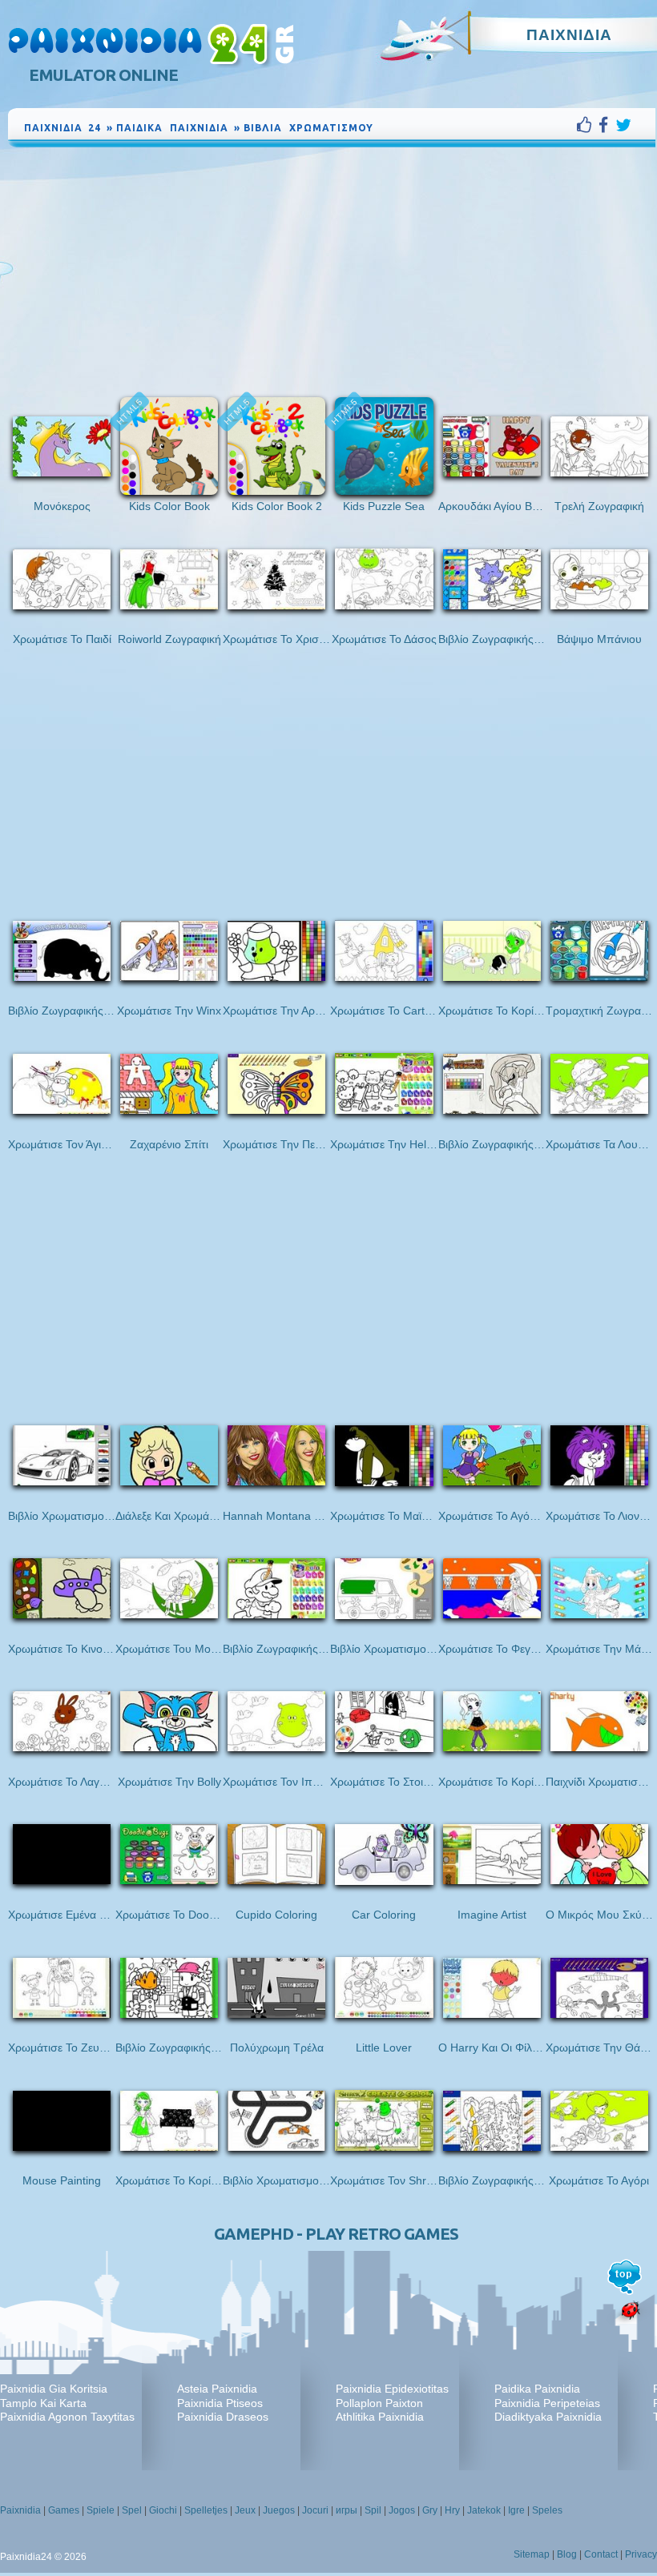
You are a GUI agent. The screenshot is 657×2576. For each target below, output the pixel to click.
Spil (373, 2510)
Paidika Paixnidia (537, 2389)
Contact (601, 2554)
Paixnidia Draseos (223, 2417)
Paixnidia (20, 2510)
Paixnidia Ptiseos (220, 2403)
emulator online (103, 75)
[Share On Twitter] (623, 125)
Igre (516, 2510)
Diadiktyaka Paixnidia (548, 2417)
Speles (547, 2510)
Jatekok (484, 2510)
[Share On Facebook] (607, 125)
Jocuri (315, 2510)
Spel (132, 2510)
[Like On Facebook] (588, 125)
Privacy (641, 2554)
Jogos (402, 2510)
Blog (567, 2554)
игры (347, 2510)
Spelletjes (206, 2510)
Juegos (279, 2510)
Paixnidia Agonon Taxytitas (67, 2417)
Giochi (163, 2510)
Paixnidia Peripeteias (547, 2403)
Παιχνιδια (569, 34)
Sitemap (532, 2554)
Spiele (101, 2510)
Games (64, 2510)
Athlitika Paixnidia (380, 2417)
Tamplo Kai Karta (43, 2403)
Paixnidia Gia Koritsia (54, 2389)
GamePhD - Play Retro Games (336, 2234)
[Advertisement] (332, 271)
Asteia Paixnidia (217, 2389)
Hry (452, 2510)
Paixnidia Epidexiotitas (392, 2389)
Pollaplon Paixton (379, 2403)
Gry (430, 2510)
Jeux (245, 2510)
